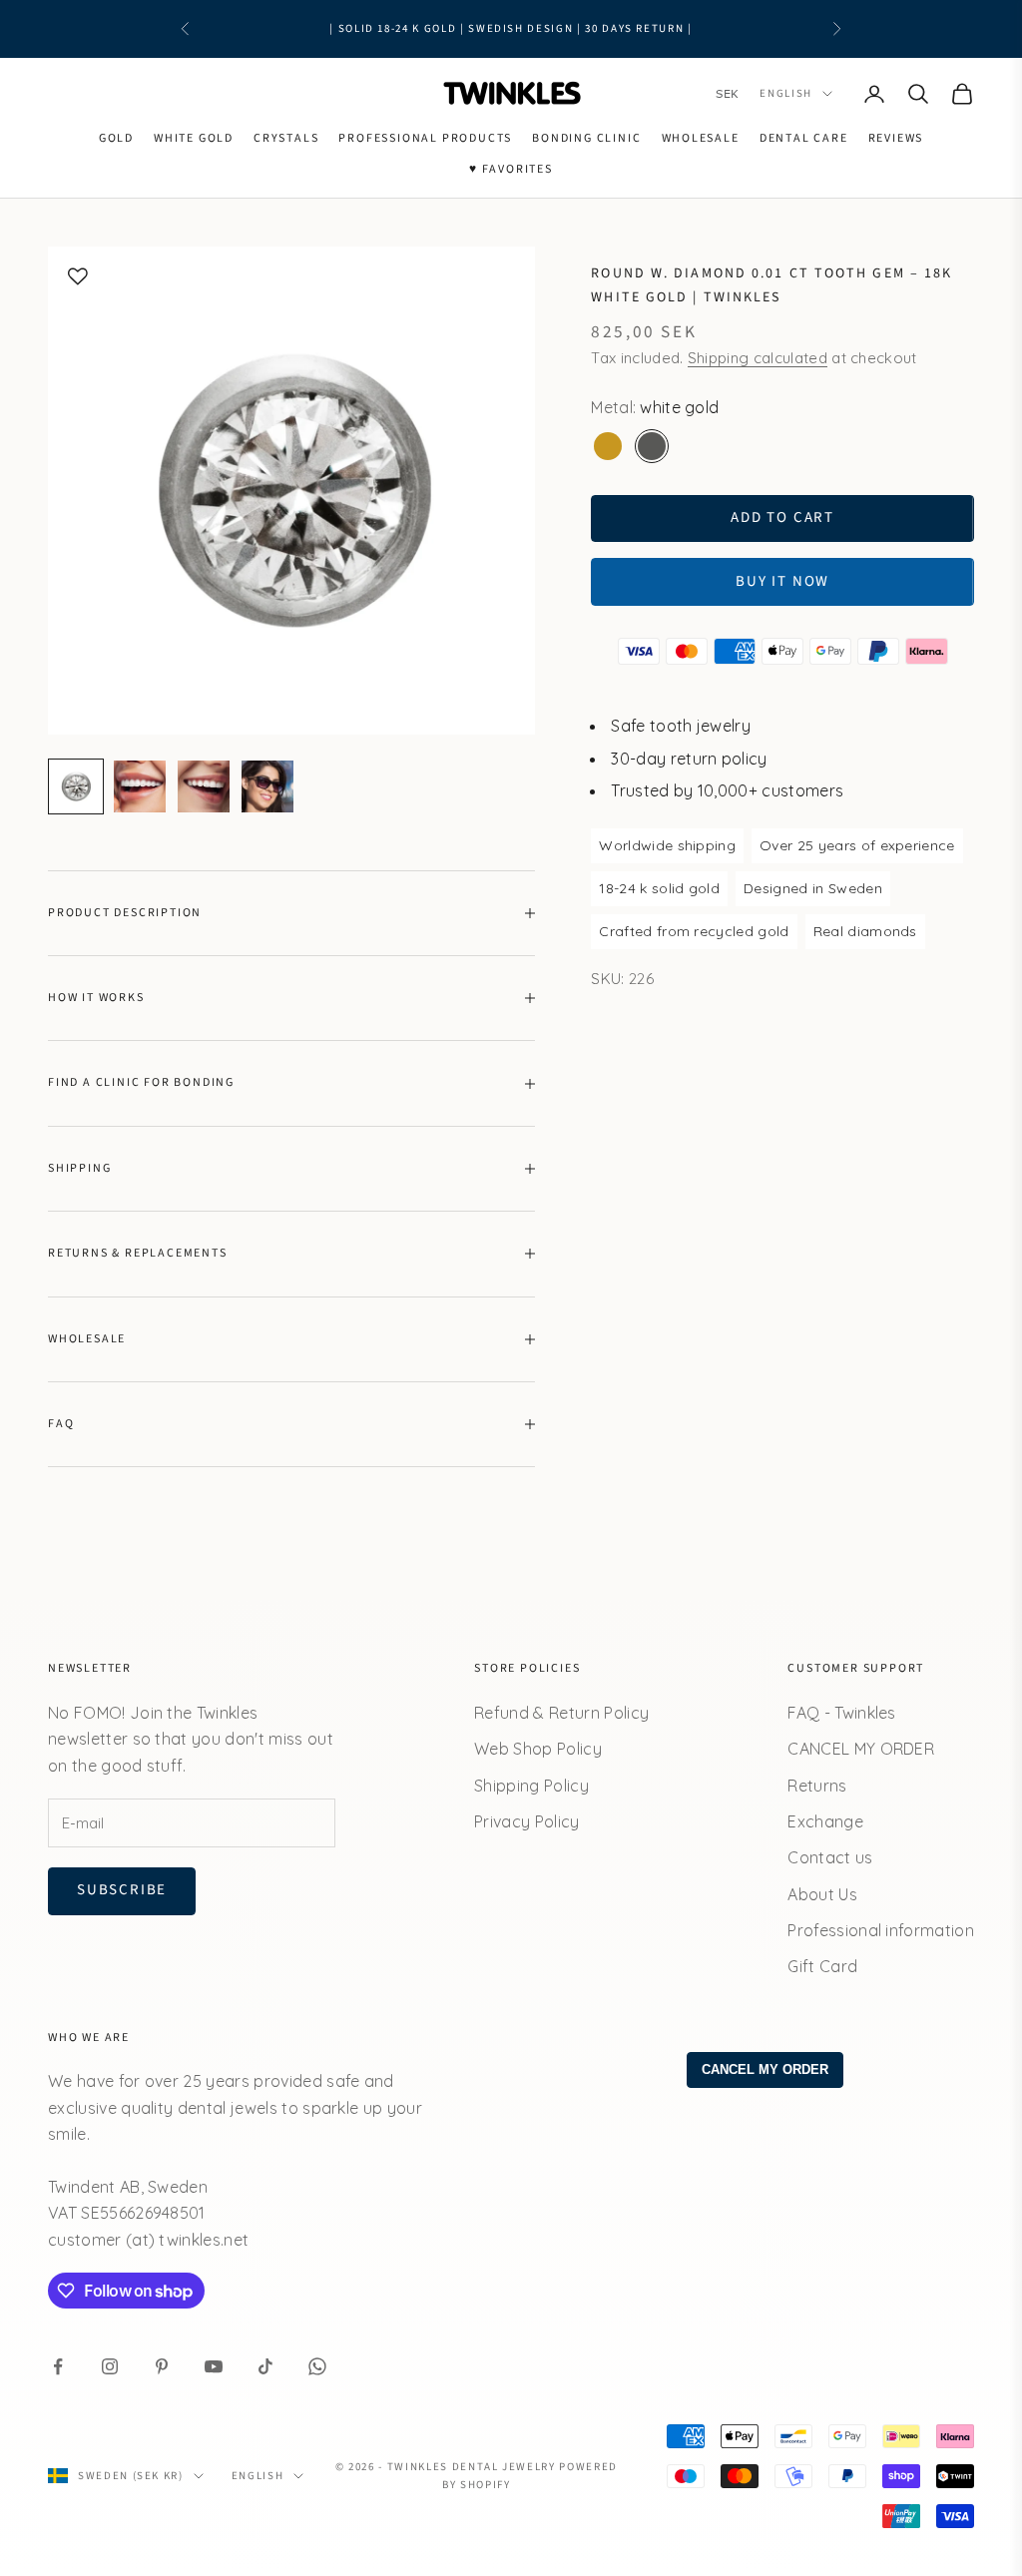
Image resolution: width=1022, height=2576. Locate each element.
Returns (817, 1786)
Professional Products (425, 138)
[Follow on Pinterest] (162, 2366)
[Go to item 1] (76, 786)
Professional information (881, 1930)
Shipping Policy (531, 1786)
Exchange (825, 1821)
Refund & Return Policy (561, 1713)
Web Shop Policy (538, 1749)
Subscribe (122, 1890)
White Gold (194, 138)
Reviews (896, 138)
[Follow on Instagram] (110, 2366)
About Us (822, 1894)
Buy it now (782, 581)
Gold (116, 138)
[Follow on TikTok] (265, 2366)
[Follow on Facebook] (58, 2366)
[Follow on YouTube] (214, 2366)
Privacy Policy (526, 1821)
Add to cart (782, 517)
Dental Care (804, 138)
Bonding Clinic (586, 138)
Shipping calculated (758, 358)
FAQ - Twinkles (841, 1713)
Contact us (830, 1857)
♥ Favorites (511, 169)
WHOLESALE (701, 138)
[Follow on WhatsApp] (317, 2366)
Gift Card (822, 1966)
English (786, 93)
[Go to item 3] (204, 786)
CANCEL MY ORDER (861, 1749)
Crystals (286, 138)
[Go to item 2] (140, 786)
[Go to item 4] (267, 786)
